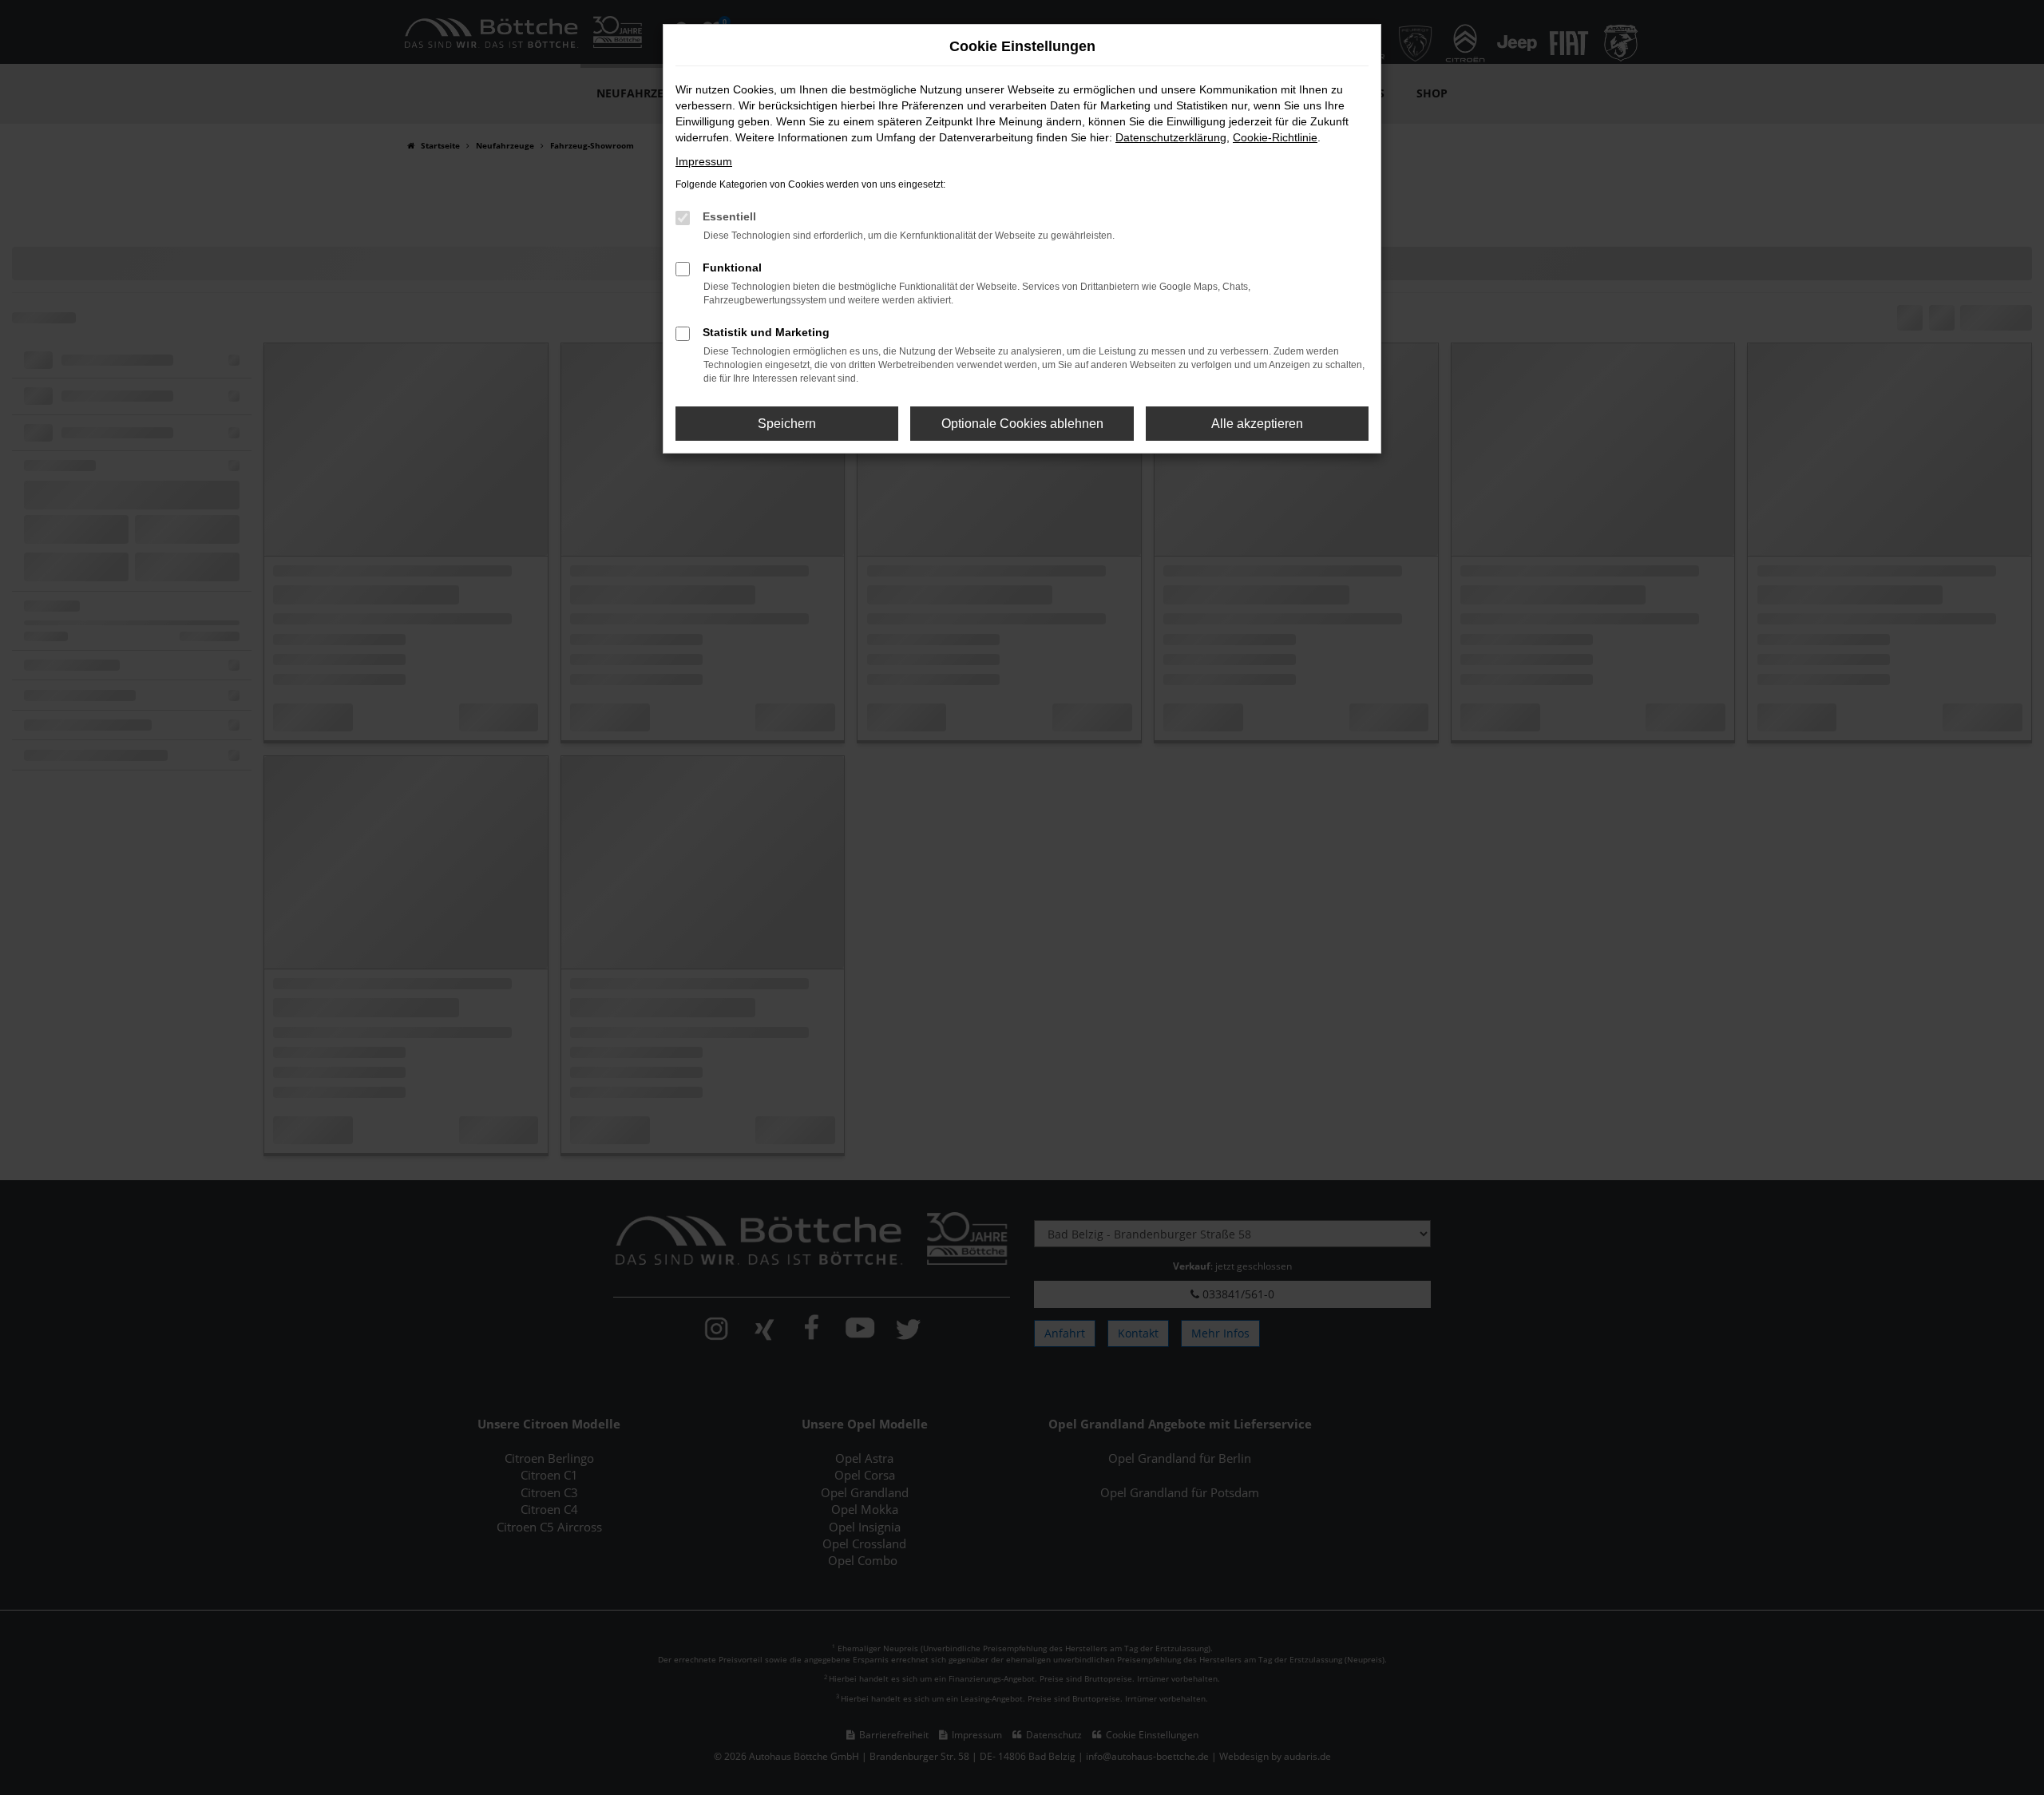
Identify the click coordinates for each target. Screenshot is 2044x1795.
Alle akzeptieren (1257, 424)
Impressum (704, 161)
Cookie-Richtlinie (1275, 137)
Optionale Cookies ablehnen (1022, 424)
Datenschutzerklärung (1171, 137)
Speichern (787, 424)
